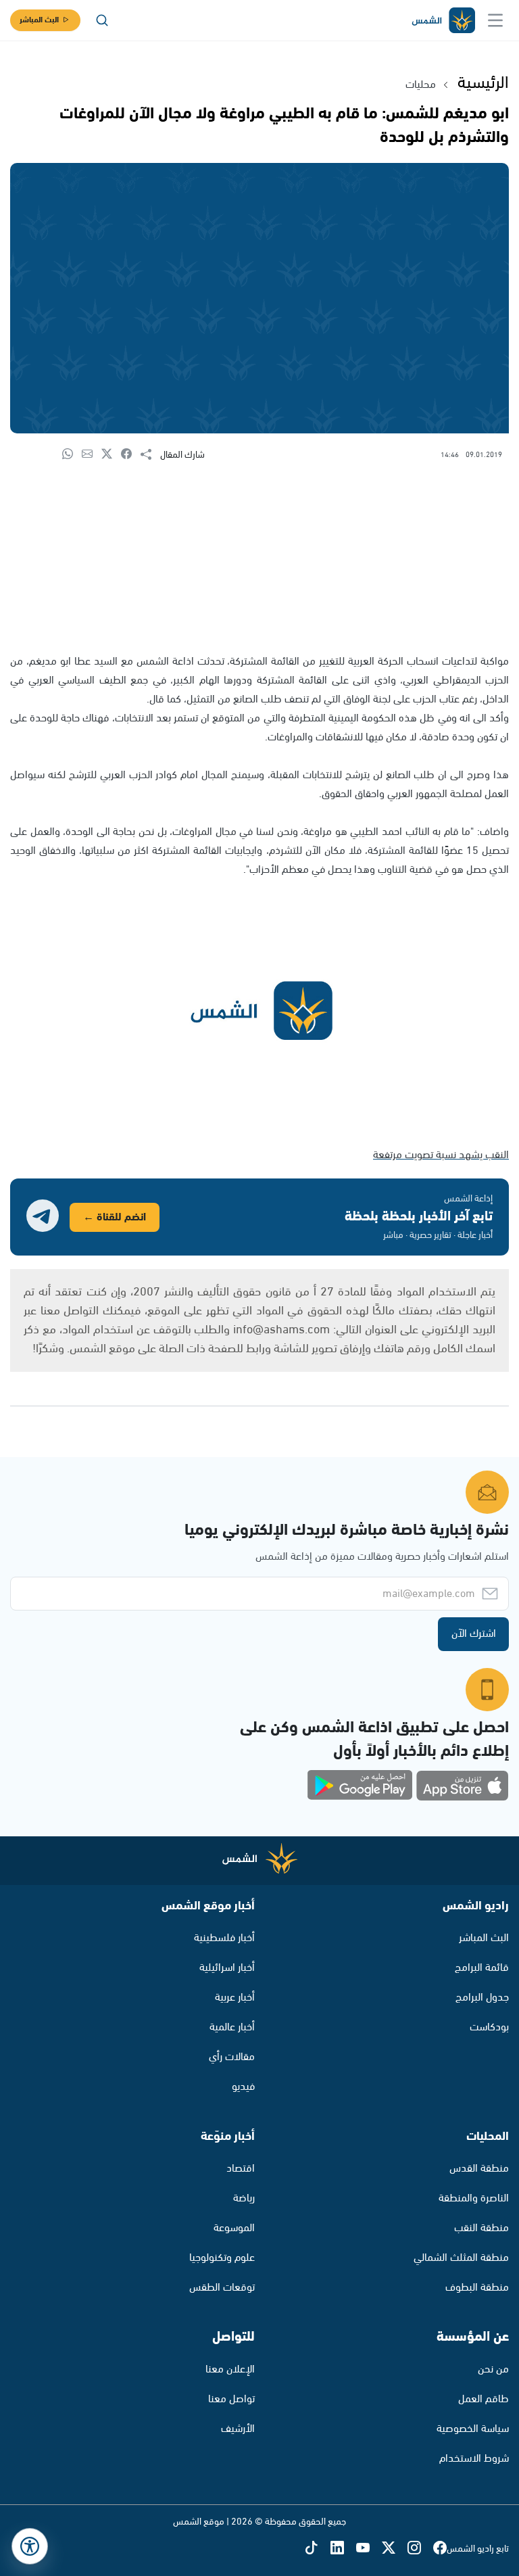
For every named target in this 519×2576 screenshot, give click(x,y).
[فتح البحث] (102, 20)
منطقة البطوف (477, 2288)
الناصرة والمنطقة (474, 2198)
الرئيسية (483, 83)
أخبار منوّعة (228, 2137)
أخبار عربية (235, 1998)
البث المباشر (39, 20)
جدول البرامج (482, 1998)
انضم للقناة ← (115, 1217)
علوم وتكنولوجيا (222, 2258)
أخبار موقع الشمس (208, 1906)
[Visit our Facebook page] (440, 2549)
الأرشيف (238, 2429)
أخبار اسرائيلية (227, 1968)
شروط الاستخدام (474, 2459)
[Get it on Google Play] (360, 1786)
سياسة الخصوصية (473, 2429)
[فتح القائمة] (495, 20)
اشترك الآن (474, 1634)
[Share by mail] (92, 455)
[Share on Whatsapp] (72, 455)
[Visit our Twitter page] (395, 2549)
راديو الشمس (476, 1906)
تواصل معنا (231, 2399)
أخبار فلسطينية (224, 1938)
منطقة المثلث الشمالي (461, 2258)
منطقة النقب (481, 2228)
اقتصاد (241, 2169)
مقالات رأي (232, 2057)
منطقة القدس (479, 2169)
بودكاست (489, 2027)
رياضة (244, 2198)
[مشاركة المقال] (150, 455)
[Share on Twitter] (111, 455)
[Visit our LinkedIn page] (343, 2549)
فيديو (243, 2087)
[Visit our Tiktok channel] (318, 2549)
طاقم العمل (484, 2399)
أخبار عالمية (232, 2027)
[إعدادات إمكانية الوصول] (30, 2546)
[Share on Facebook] (131, 455)
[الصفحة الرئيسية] (443, 21)
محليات (421, 85)
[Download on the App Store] (462, 1786)
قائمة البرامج (482, 1968)
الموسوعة (234, 2228)
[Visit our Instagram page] (420, 2549)
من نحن (493, 2369)
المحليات (488, 2137)
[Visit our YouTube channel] (369, 2549)
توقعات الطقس (222, 2288)
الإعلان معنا (230, 2369)
